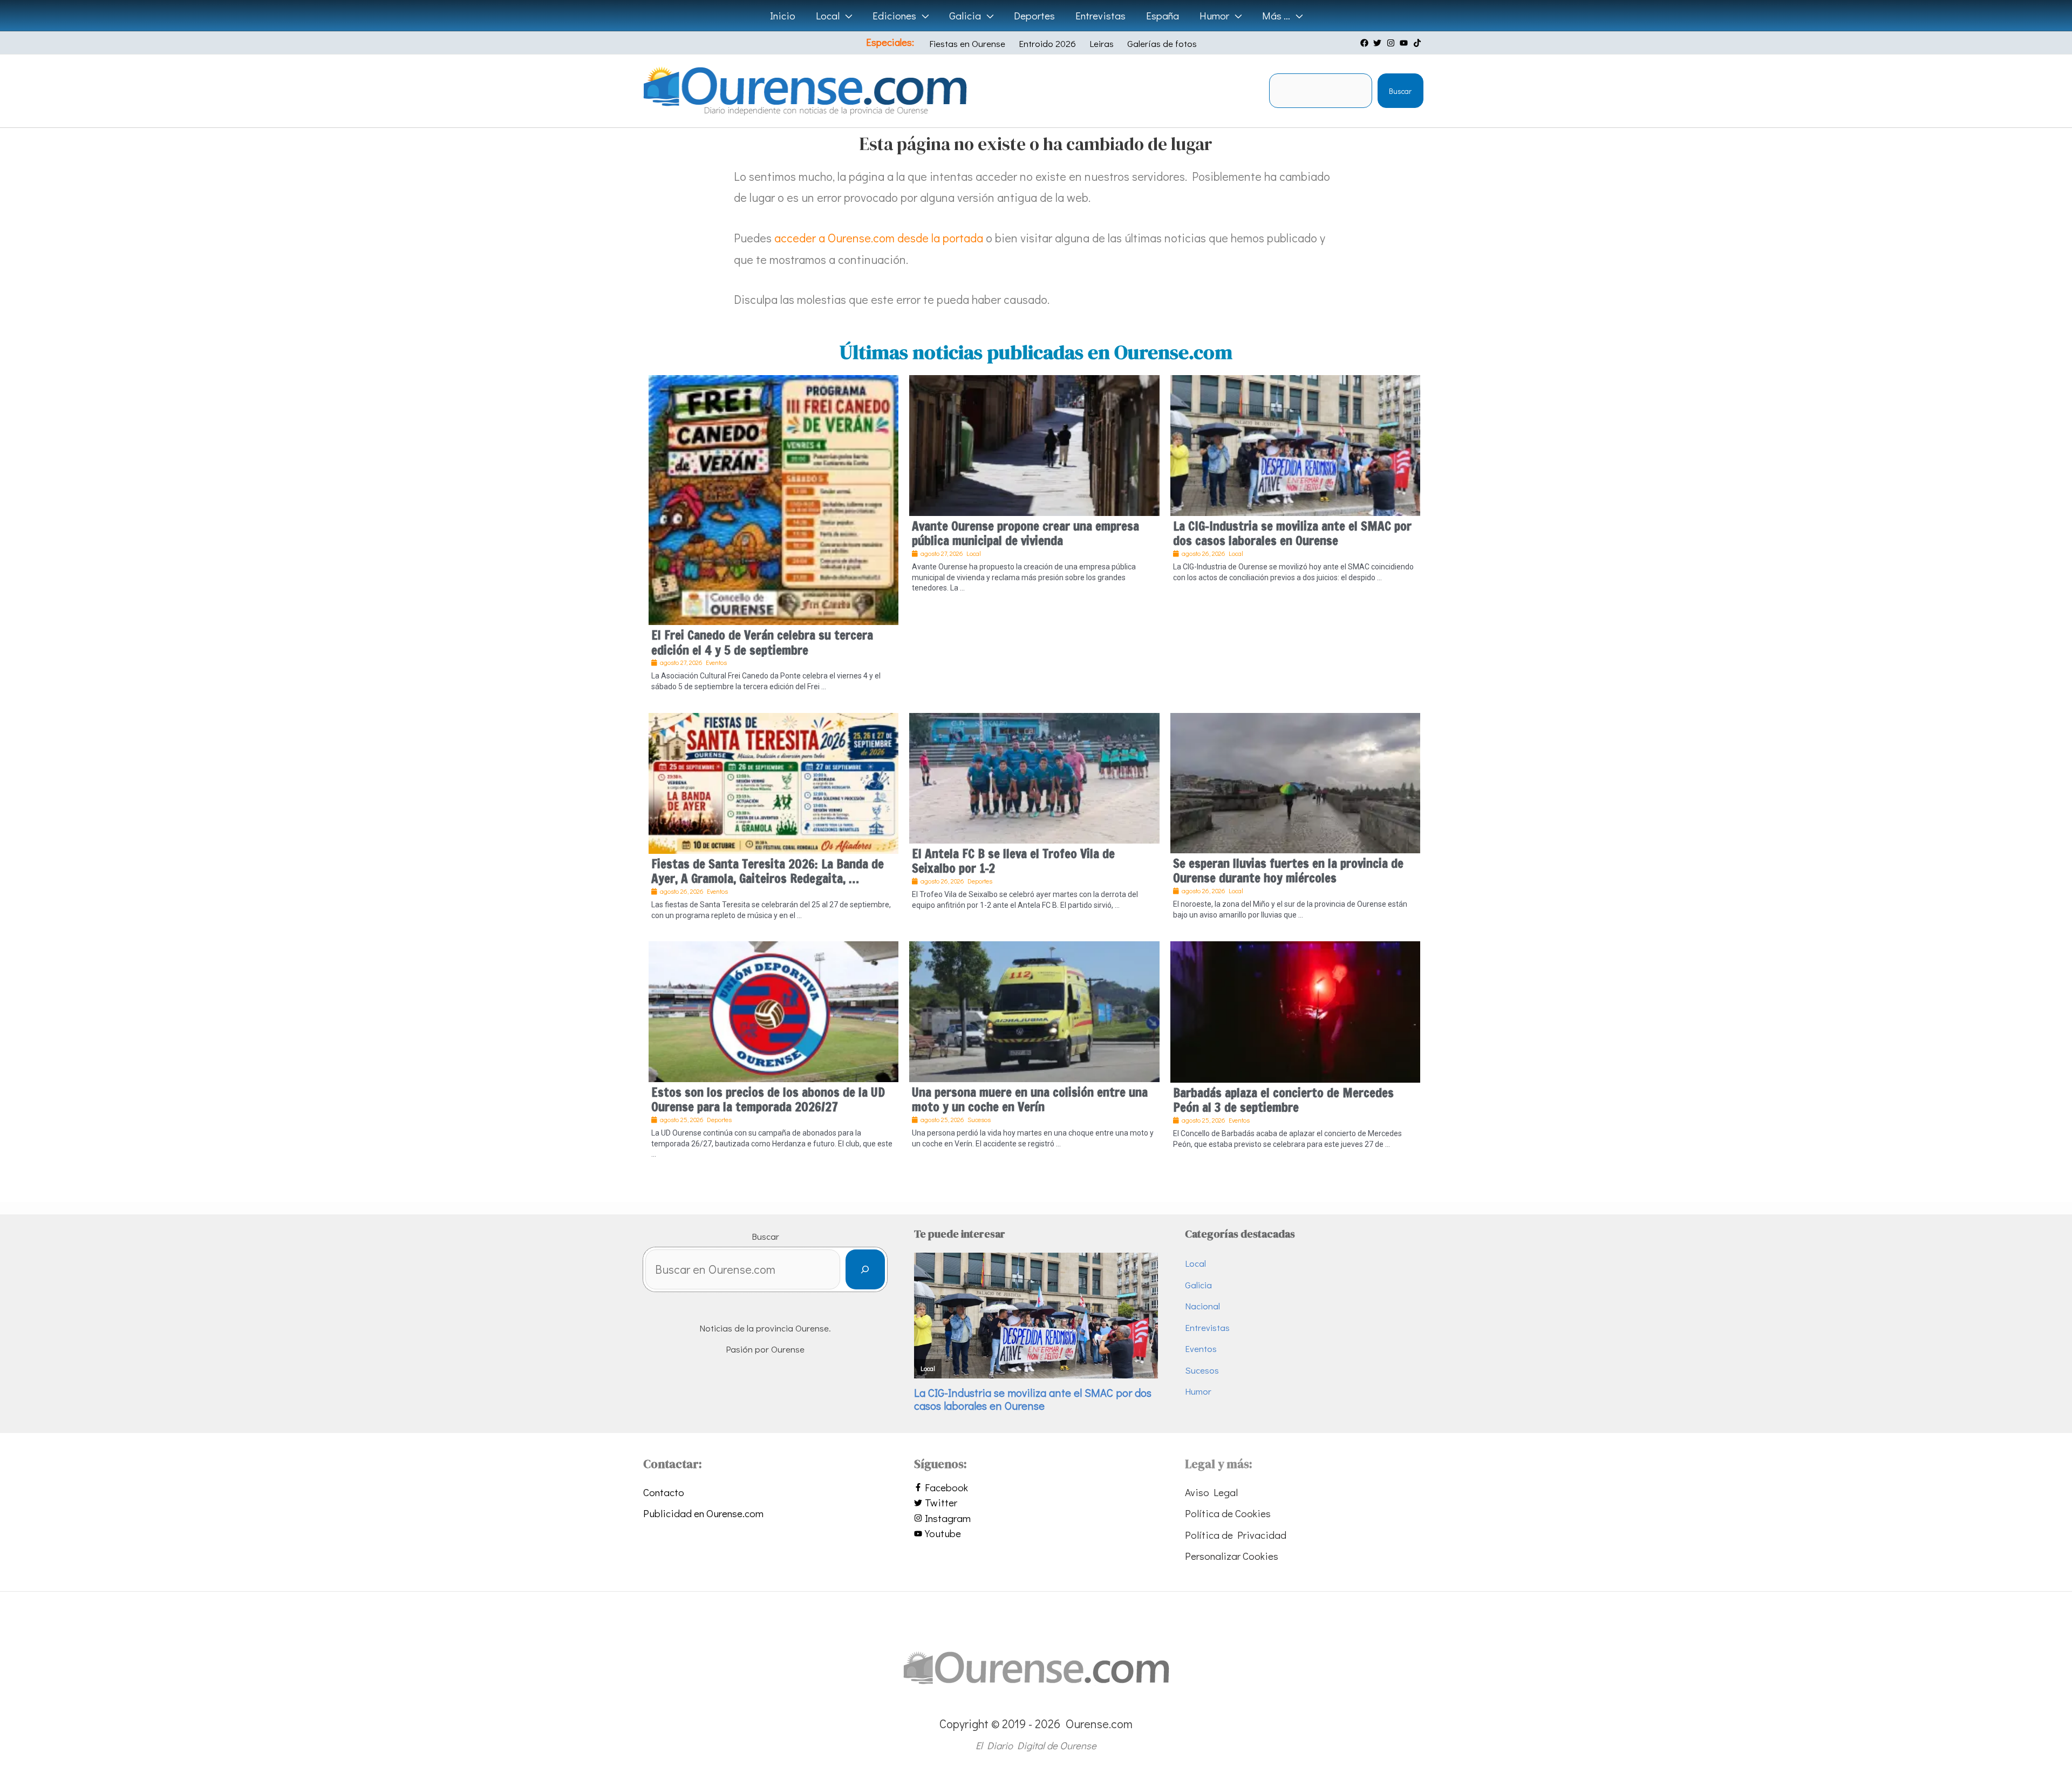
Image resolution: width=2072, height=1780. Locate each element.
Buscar (1400, 91)
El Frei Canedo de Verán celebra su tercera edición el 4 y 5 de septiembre (762, 643)
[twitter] (1379, 43)
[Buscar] (865, 1270)
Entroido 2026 (1047, 43)
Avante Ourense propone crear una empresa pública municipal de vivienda (1025, 534)
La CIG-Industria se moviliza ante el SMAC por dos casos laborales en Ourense (1292, 534)
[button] (846, 16)
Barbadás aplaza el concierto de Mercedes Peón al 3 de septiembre (1283, 1100)
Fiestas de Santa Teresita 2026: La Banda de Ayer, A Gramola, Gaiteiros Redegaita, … (768, 871)
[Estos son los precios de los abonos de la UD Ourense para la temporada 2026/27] (773, 1010)
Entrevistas (1207, 1327)
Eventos (1201, 1348)
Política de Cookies (1228, 1513)
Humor (1198, 1391)
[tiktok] (1419, 43)
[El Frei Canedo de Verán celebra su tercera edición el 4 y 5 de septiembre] (773, 498)
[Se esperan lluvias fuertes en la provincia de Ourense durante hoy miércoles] (1295, 781)
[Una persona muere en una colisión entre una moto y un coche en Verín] (1034, 1010)
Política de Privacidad (1236, 1535)
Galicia (1198, 1285)
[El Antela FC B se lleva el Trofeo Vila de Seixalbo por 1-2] (1034, 776)
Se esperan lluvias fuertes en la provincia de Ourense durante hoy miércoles (1288, 871)
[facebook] (1366, 43)
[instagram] (1392, 43)
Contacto (664, 1492)
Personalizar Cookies (1232, 1556)
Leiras (1102, 43)
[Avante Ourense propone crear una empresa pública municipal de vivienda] (1034, 443)
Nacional (1202, 1306)
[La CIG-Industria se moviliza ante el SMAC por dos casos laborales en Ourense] (1295, 443)
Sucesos (1202, 1370)
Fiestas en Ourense (967, 43)
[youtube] (1405, 43)
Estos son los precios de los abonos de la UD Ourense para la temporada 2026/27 (768, 1100)
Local (1195, 1263)
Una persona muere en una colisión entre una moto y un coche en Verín (1030, 1100)
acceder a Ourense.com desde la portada (879, 238)
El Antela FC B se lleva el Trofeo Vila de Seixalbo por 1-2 (1013, 861)
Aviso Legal (1211, 1492)
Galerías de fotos (1162, 43)
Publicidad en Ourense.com (703, 1513)
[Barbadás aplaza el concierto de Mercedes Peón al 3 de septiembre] (1295, 1010)
